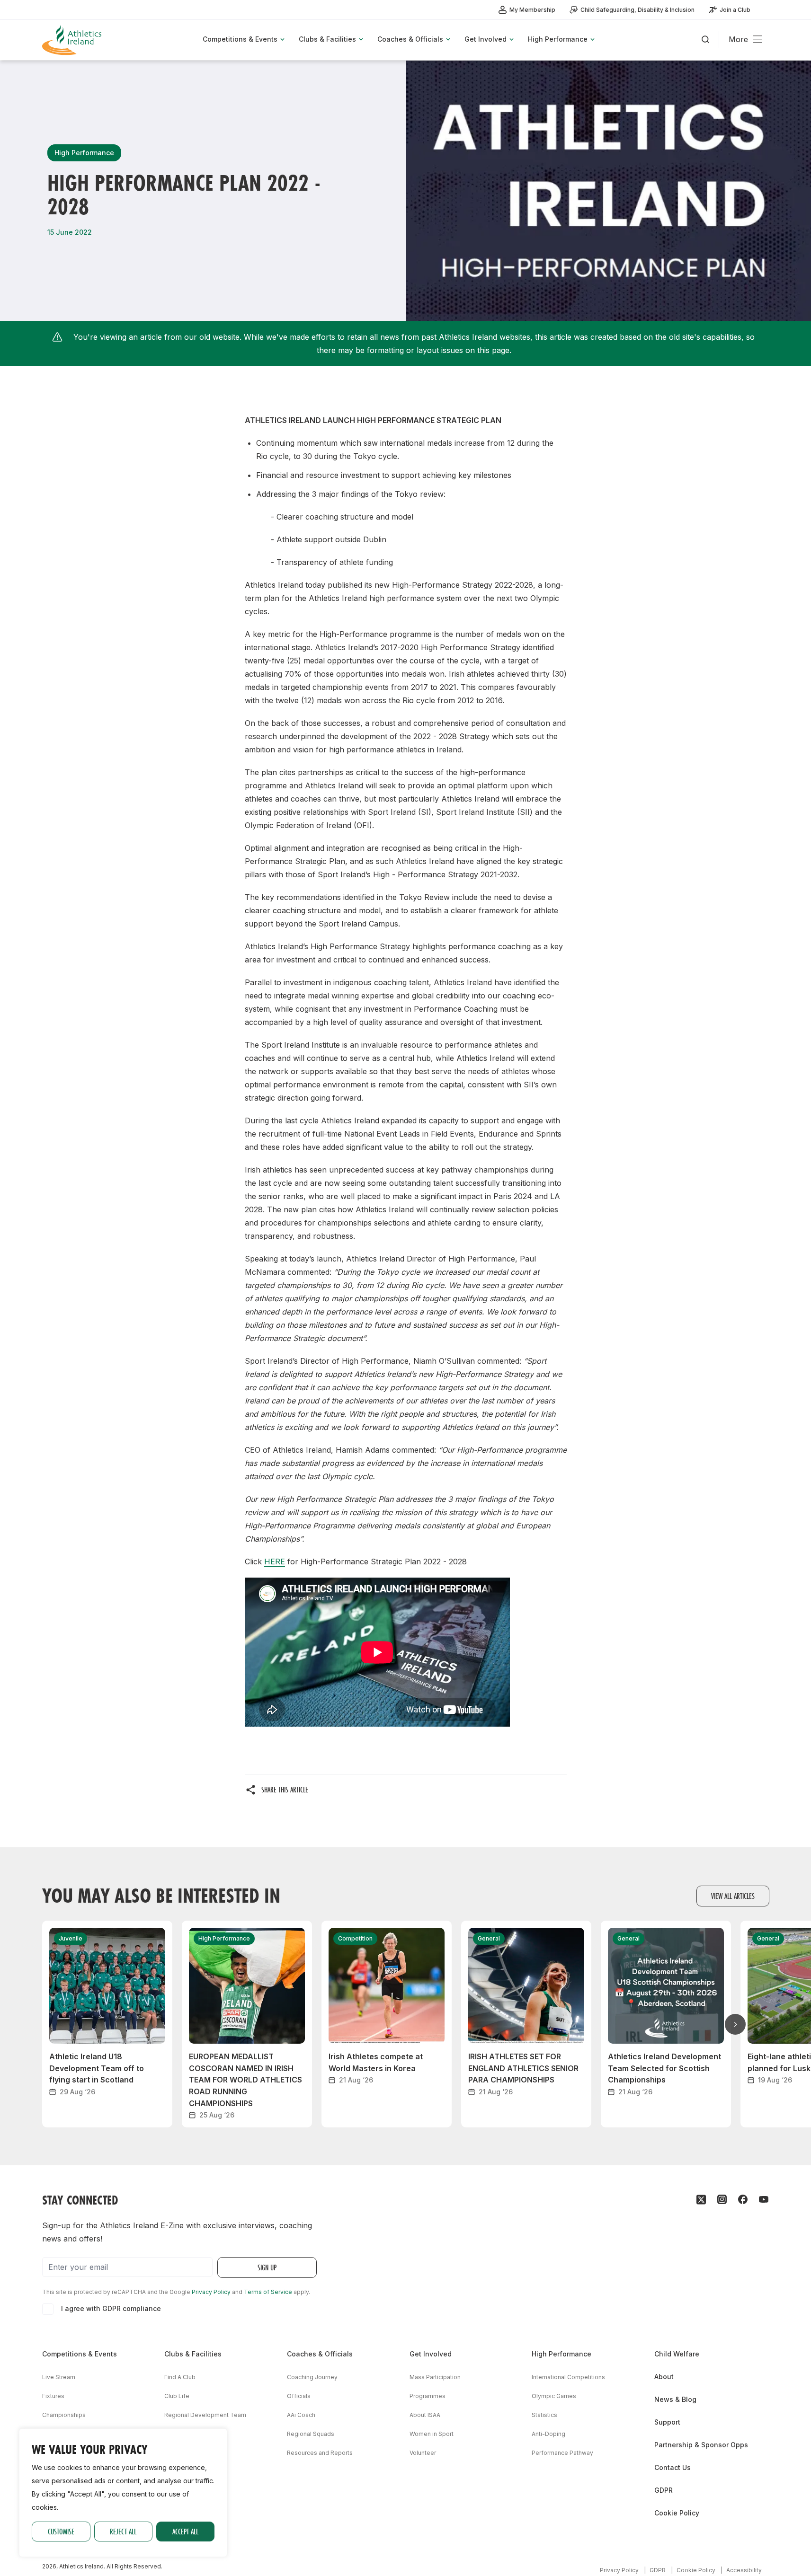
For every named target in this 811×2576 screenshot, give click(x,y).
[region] (123, 2493)
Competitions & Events (80, 2354)
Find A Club (180, 2377)
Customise (61, 2531)
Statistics (544, 2415)
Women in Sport (432, 2434)
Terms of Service (268, 2292)
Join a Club (735, 10)
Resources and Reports (320, 2453)
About (664, 2377)
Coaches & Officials (320, 2354)
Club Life (177, 2396)
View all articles (733, 1896)
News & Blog (675, 2399)
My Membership (532, 10)
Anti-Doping (548, 2434)
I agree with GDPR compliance (111, 2308)
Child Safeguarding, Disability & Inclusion (637, 10)
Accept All (185, 2531)
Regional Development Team (205, 2415)
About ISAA (425, 2415)
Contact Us (673, 2467)
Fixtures (53, 2396)
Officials (299, 2396)
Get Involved (431, 2354)
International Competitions (568, 2377)
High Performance (561, 2354)
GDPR (664, 2490)
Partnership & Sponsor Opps (701, 2445)
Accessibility (744, 2570)
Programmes (428, 2396)
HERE (275, 1561)
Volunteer (423, 2453)
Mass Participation (435, 2377)
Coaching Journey (312, 2377)
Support (667, 2422)
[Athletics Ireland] (73, 40)
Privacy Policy (211, 2292)
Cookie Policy (677, 2513)
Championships (64, 2415)
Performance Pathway (562, 2453)
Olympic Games (554, 2396)
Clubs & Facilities (193, 2354)
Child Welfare (677, 2354)
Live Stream (59, 2377)
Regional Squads (311, 2434)
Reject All (123, 2531)
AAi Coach (301, 2415)
